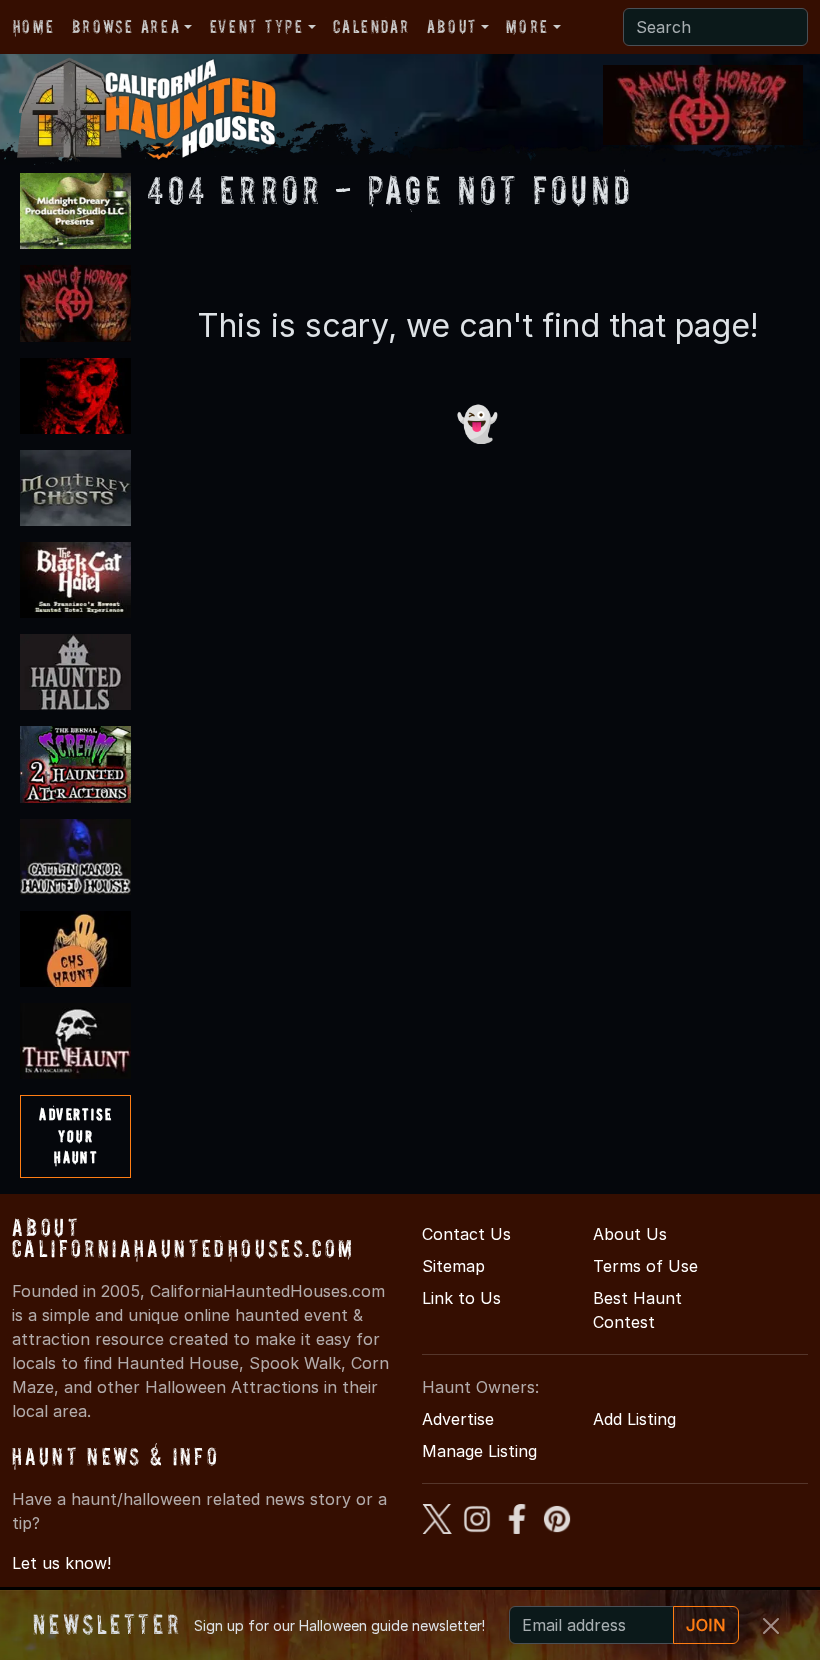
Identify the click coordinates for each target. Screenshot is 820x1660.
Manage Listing (479, 1451)
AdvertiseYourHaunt (75, 1135)
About (452, 26)
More (527, 26)
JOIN (706, 1625)
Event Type (257, 26)
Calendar (371, 26)
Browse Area (126, 26)
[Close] (771, 1626)
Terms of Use (645, 1266)
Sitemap (453, 1266)
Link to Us (461, 1298)
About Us (630, 1234)
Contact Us (466, 1234)
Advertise (458, 1419)
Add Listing (634, 1419)
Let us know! (61, 1563)
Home (33, 26)
